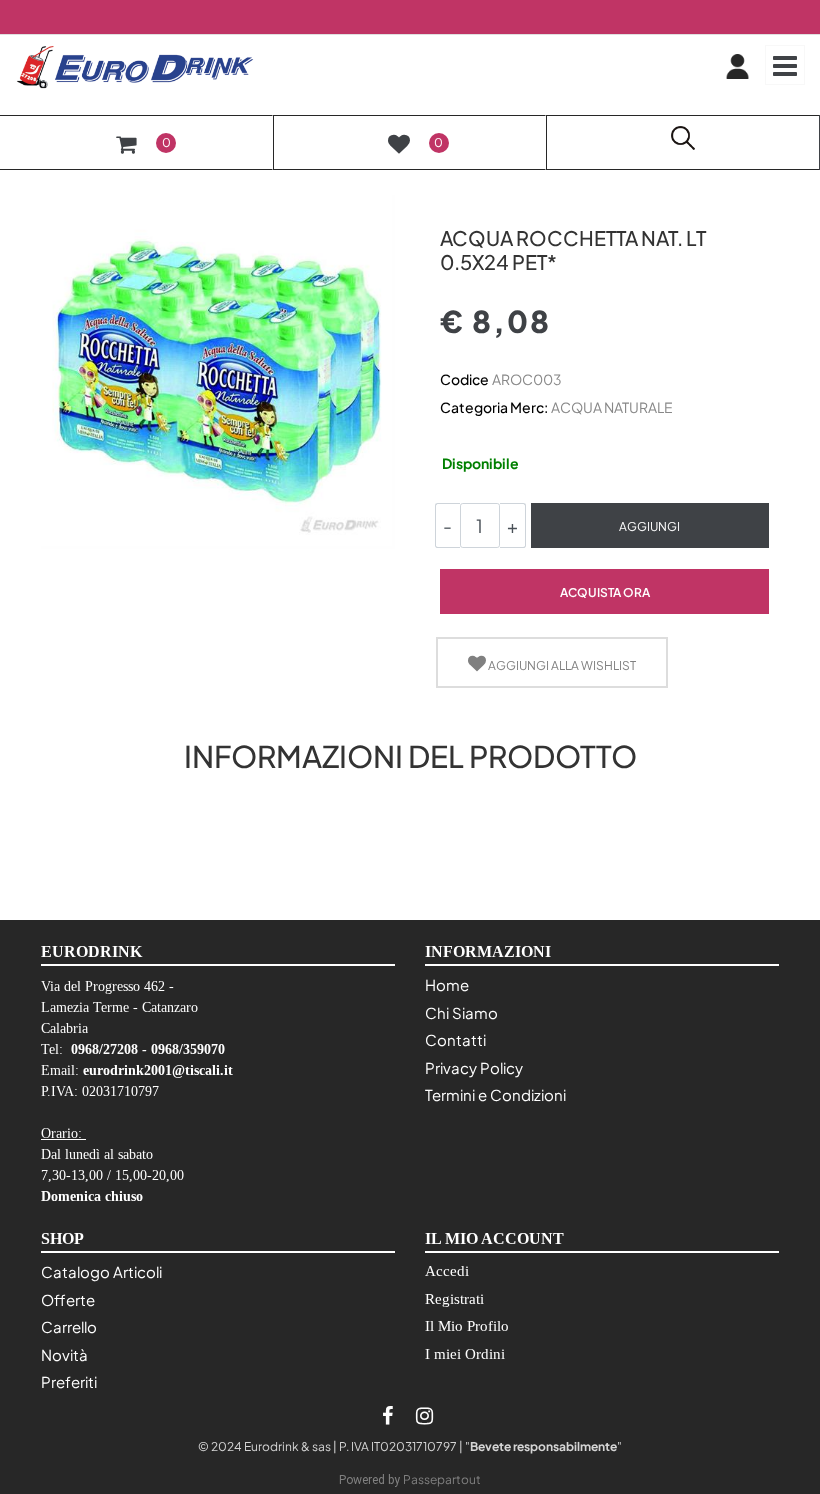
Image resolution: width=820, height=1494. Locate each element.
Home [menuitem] (447, 984)
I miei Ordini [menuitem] (465, 1354)
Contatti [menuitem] (455, 1039)
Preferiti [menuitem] (69, 1381)
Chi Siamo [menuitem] (461, 1012)
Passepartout (442, 1479)
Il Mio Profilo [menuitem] (467, 1326)
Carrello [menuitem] (69, 1326)
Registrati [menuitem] (454, 1299)
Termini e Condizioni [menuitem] (495, 1094)
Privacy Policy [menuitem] (474, 1067)
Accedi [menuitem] (447, 1271)
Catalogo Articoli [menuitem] (101, 1271)
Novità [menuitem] (64, 1354)
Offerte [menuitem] (68, 1299)
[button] (218, 370)
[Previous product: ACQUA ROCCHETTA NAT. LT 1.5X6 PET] (451, 202)
